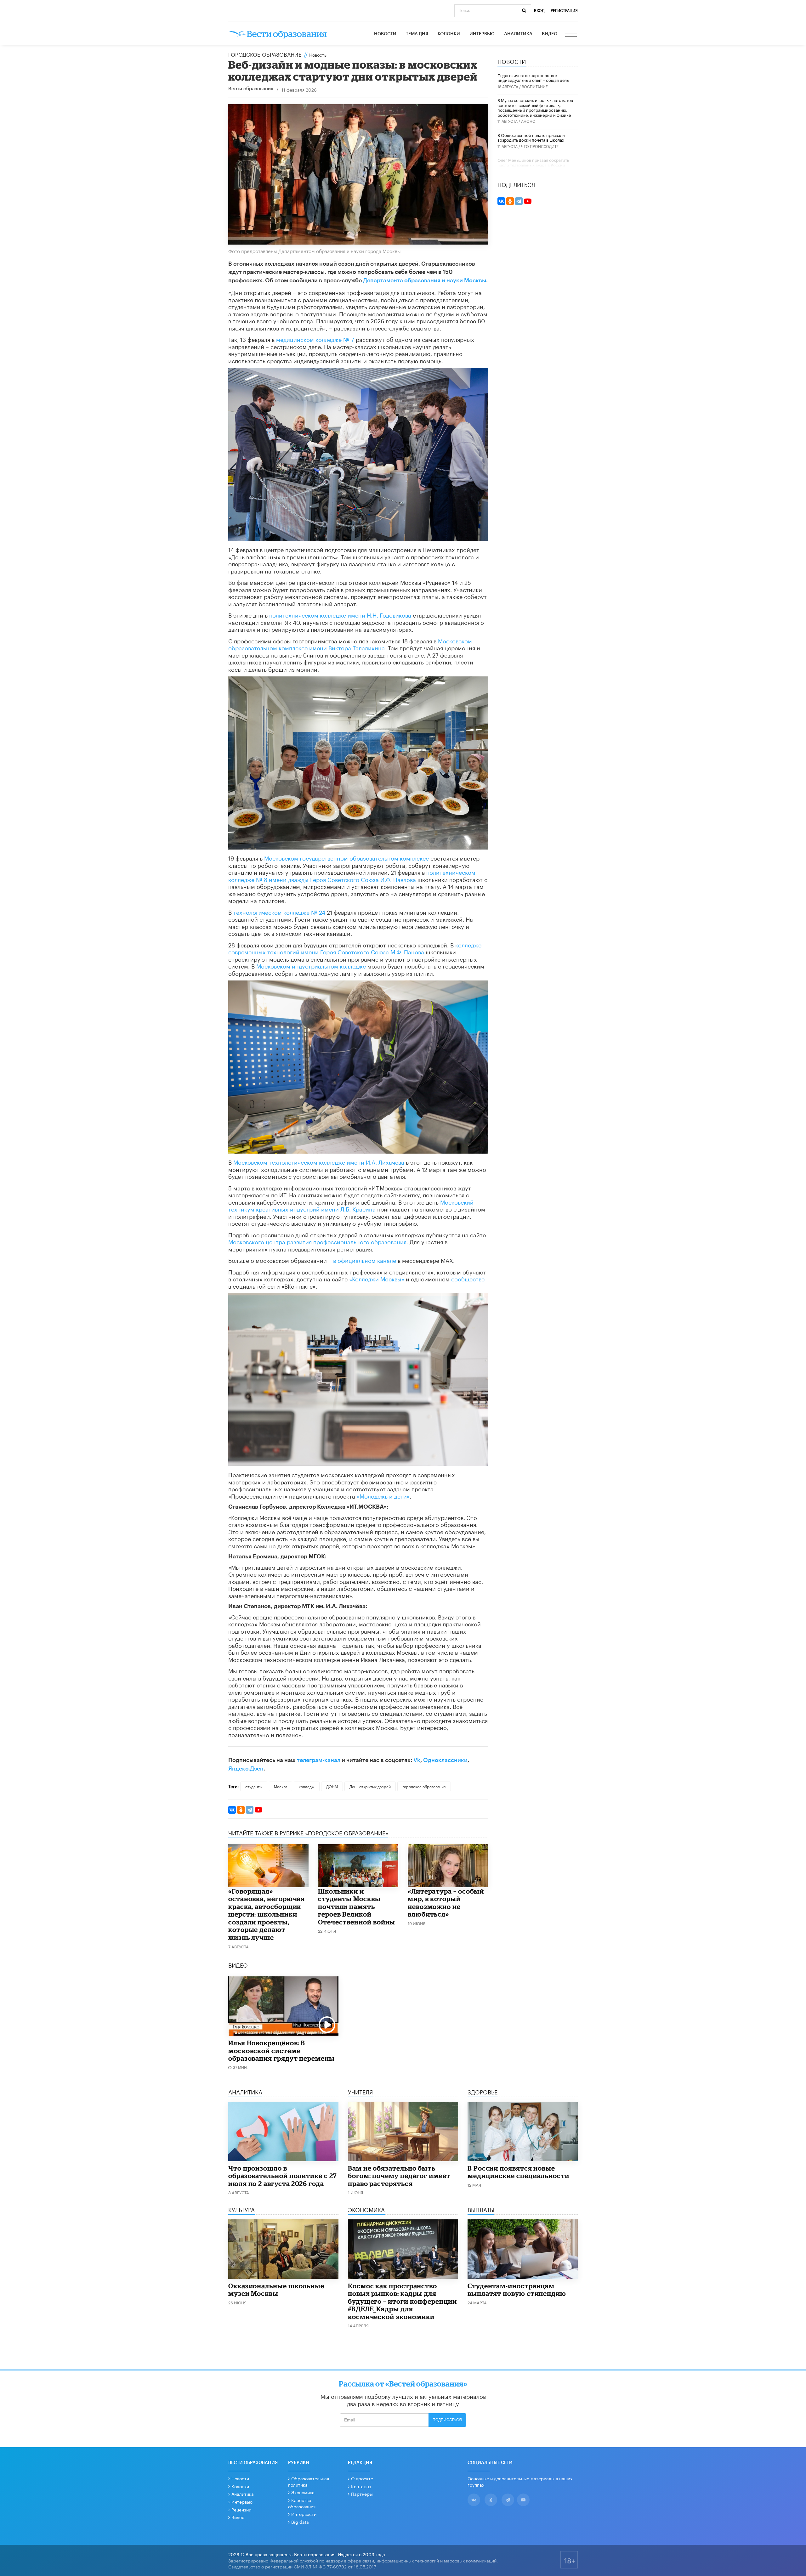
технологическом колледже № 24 (279, 912)
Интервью (482, 34)
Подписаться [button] (447, 2420)
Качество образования (302, 2503)
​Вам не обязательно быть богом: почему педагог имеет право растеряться (399, 2176)
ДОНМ (332, 1786)
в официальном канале (364, 1260)
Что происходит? (540, 146)
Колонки (449, 34)
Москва (281, 1786)
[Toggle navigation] (571, 34)
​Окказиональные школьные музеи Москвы (276, 2290)
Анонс (528, 121)
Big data (300, 2522)
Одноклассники (445, 1760)
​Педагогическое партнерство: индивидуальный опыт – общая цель (533, 77)
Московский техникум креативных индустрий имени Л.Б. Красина (351, 1205)
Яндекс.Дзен (246, 1769)
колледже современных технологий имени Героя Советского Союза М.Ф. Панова (355, 948)
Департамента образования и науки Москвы (425, 280)
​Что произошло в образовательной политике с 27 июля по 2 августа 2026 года (283, 2176)
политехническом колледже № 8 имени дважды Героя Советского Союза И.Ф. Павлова (352, 875)
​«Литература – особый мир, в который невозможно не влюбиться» (446, 1903)
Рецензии (241, 2509)
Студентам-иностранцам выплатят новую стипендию (517, 2290)
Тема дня (417, 34)
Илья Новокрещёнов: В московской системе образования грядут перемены (281, 2051)
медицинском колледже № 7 (315, 339)
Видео (550, 34)
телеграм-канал (319, 1760)
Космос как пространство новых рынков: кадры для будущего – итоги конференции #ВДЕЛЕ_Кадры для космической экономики (402, 2301)
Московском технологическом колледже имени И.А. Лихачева (319, 1161)
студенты (254, 1786)
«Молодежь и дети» (383, 1495)
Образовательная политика (309, 2481)
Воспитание (535, 86)
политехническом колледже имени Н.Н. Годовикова (340, 614)
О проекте (362, 2478)
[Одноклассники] (241, 1810)
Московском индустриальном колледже (311, 965)
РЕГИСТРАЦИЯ (564, 11)
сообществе (468, 1278)
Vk (417, 1760)
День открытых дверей (370, 1786)
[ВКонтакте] (232, 1810)
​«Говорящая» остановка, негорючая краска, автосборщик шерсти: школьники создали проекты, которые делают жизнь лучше (267, 1914)
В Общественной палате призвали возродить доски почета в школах (531, 137)
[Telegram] (250, 1810)
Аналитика (518, 34)
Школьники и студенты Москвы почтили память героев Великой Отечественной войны (357, 1907)
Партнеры (362, 2494)
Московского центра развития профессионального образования (317, 1241)
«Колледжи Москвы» (377, 1278)
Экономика (303, 2492)
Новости (385, 34)
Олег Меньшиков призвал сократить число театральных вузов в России (533, 162)
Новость (318, 54)
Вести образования (251, 89)
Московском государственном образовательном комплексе (346, 857)
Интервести (304, 2514)
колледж (307, 1786)
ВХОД (539, 11)
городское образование (424, 1786)
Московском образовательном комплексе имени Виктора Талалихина (350, 644)
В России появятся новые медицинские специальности (518, 2172)
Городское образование (265, 54)
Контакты (361, 2486)
